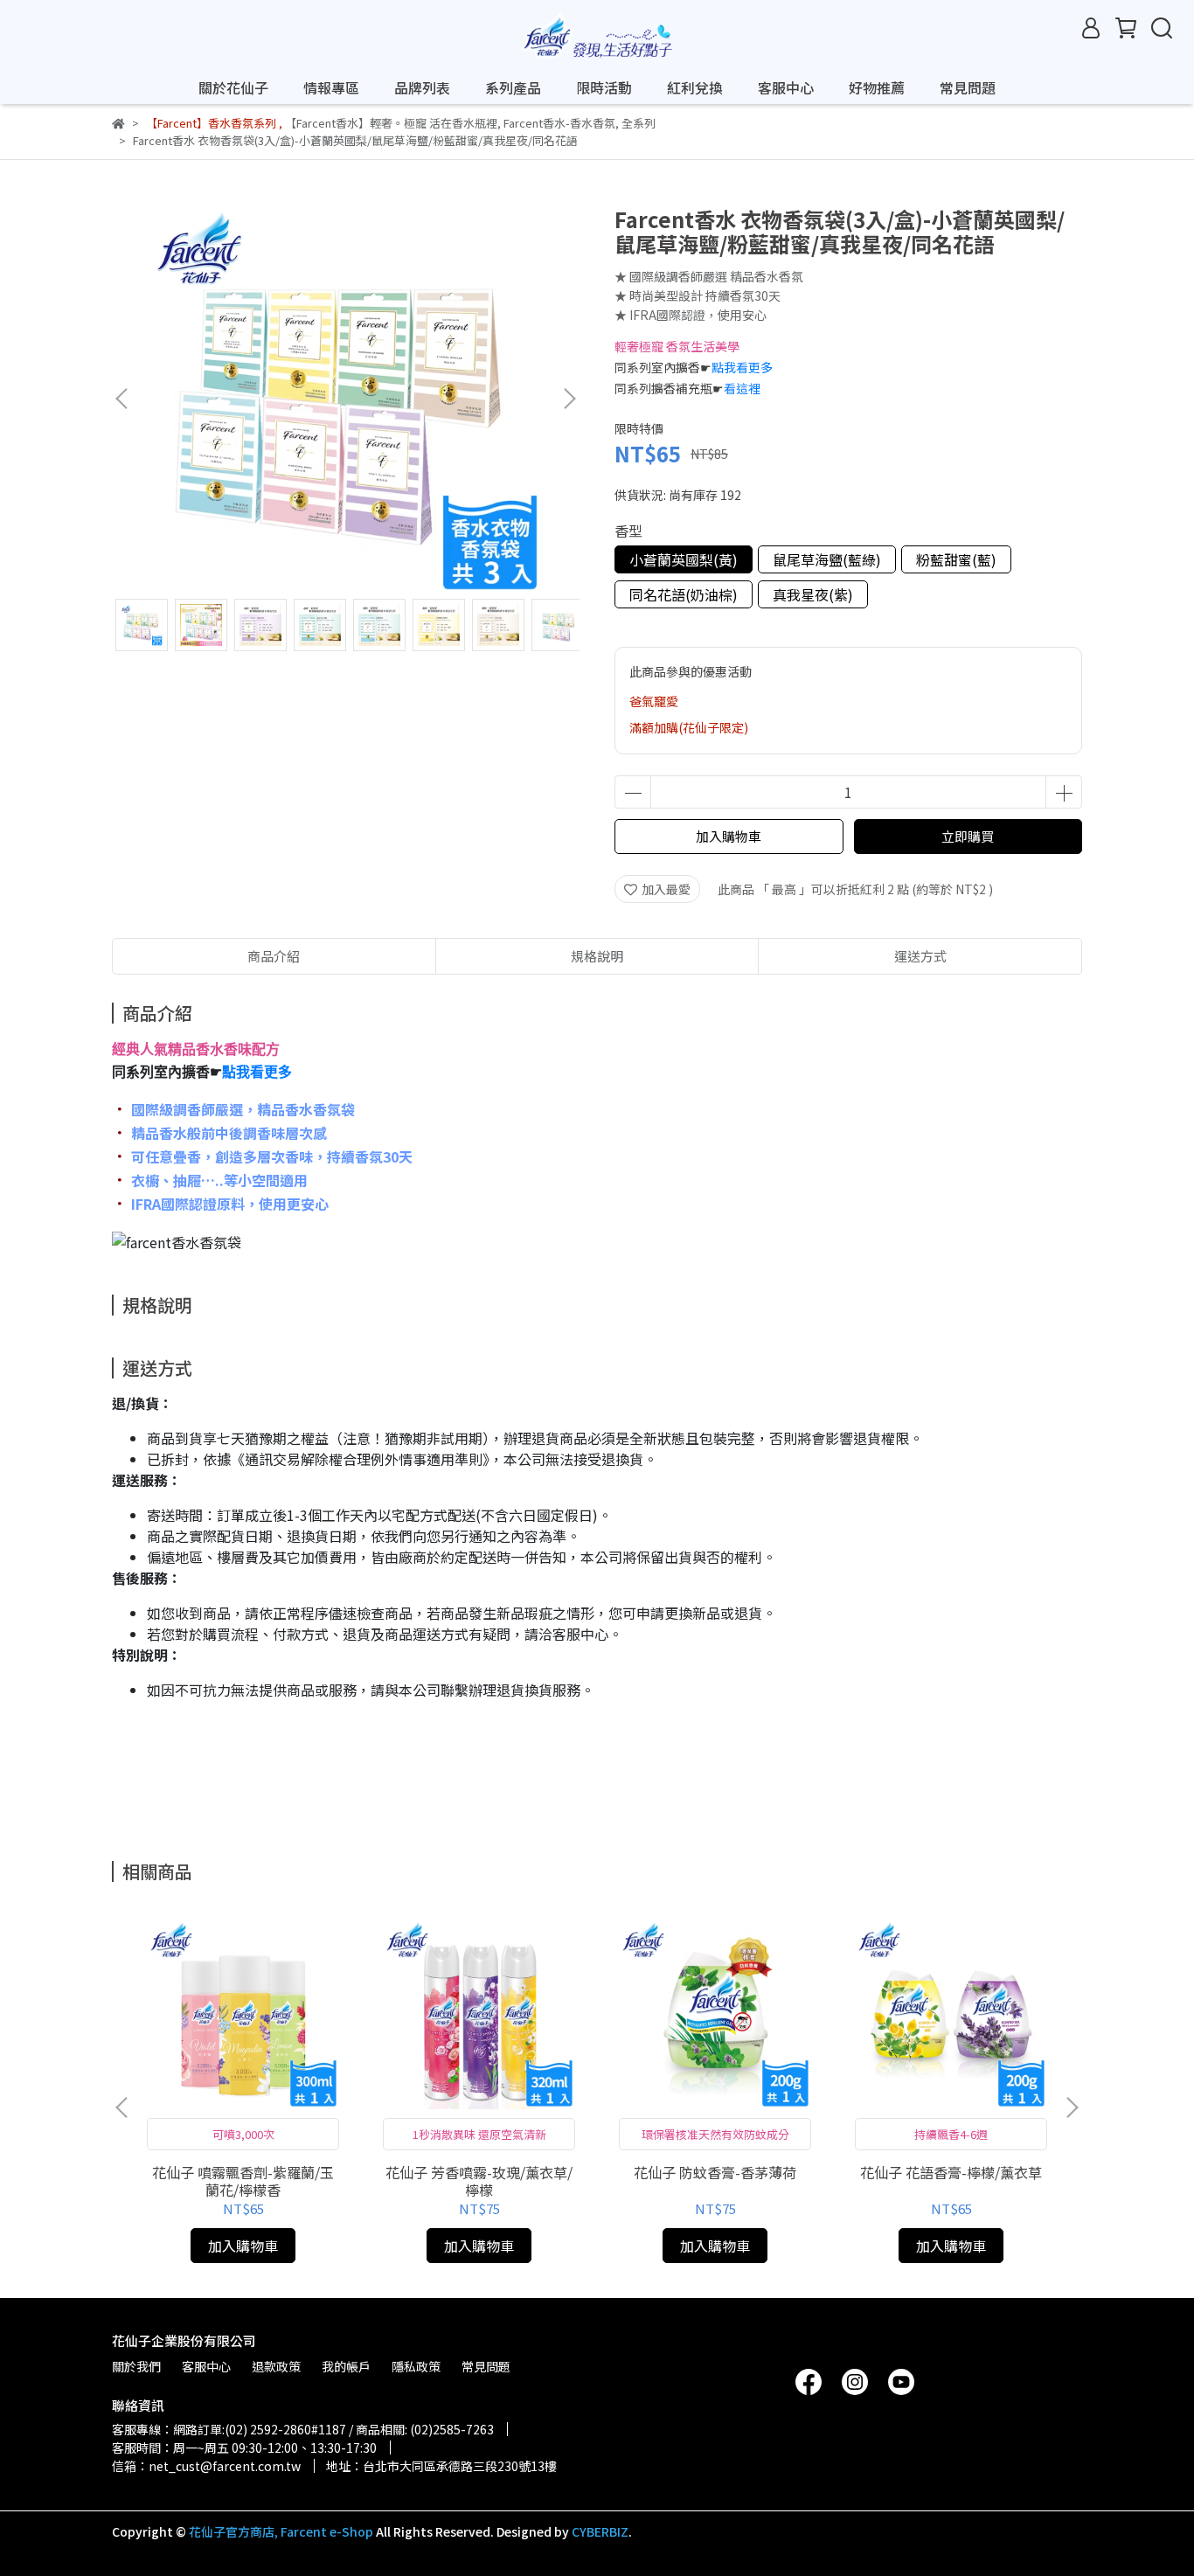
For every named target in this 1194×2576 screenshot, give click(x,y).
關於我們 (136, 2366)
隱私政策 (416, 2366)
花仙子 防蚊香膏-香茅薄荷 (715, 2172)
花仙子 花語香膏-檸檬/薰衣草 (951, 2172)
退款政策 (276, 2366)
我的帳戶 (346, 2366)
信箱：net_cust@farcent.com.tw (206, 2466)
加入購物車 (729, 836)
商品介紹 (274, 956)
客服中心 (786, 87)
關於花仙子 (233, 87)
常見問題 (968, 87)
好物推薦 (877, 87)
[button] (569, 399)
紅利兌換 (695, 87)
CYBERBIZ (600, 2531)
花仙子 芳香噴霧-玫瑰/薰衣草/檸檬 (479, 2181)
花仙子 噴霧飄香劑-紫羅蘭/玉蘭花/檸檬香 (243, 2181)
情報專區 (331, 87)
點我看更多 (742, 367)
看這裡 (742, 388)
